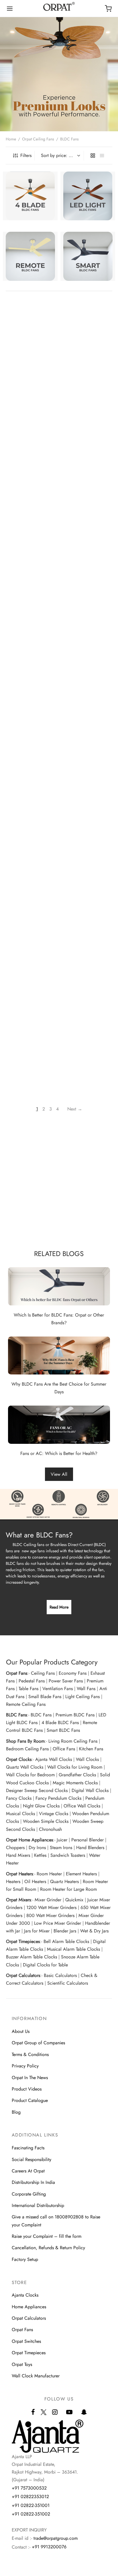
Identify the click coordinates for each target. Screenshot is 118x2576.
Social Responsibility (32, 2159)
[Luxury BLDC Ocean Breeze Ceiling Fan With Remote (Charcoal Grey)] (29, 593)
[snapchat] (84, 2412)
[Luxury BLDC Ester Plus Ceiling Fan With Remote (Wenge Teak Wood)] (29, 678)
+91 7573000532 (29, 2488)
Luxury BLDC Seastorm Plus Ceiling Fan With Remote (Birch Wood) (90, 378)
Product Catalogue (30, 2100)
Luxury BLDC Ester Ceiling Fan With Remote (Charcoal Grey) (31, 800)
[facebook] (33, 2412)
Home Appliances (29, 2307)
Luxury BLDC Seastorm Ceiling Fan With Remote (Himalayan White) (88, 462)
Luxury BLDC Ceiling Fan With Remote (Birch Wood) (30, 967)
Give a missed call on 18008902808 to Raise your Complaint (56, 2221)
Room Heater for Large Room (68, 1889)
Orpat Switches (26, 2341)
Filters (26, 155)
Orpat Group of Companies (38, 2043)
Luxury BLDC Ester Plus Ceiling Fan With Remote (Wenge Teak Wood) (29, 716)
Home (11, 139)
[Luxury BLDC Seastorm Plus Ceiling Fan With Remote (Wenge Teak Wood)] (29, 339)
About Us (21, 2031)
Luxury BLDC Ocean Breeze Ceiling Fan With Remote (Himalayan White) (91, 631)
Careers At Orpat (28, 2171)
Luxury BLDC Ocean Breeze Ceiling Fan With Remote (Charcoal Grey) (31, 631)
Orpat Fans (22, 2330)
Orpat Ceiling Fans (38, 139)
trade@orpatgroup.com (56, 2538)
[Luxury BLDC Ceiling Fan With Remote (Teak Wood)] (89, 932)
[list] (102, 156)
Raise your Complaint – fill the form (47, 2236)
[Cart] (108, 9)
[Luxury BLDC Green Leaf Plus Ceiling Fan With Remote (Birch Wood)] (89, 847)
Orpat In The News (30, 2078)
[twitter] (44, 2415)
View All (59, 1474)
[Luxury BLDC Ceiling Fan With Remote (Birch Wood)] (29, 932)
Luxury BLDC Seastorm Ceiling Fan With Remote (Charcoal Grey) (29, 462)
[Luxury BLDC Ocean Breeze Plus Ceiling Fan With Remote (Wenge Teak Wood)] (29, 509)
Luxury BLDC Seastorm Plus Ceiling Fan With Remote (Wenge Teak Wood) (31, 378)
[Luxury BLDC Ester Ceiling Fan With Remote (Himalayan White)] (89, 762)
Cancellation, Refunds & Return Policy (48, 2248)
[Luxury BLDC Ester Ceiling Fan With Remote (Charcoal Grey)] (29, 762)
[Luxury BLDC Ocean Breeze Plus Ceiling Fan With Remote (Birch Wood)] (89, 509)
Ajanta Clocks (25, 2295)
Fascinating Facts (28, 2148)
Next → (75, 1109)
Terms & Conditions (30, 2054)
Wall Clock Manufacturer (36, 2376)
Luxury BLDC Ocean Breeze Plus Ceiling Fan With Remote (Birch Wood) (91, 547)
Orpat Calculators (29, 2318)
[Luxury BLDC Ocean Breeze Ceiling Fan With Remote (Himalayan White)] (89, 593)
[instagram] (55, 2412)
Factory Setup (25, 2259)
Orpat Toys (22, 2364)
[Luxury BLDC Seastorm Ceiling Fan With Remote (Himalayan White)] (89, 424)
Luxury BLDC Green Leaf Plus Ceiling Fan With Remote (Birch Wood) (87, 885)
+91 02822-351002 (31, 2514)
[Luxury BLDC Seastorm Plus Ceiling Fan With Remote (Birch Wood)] (89, 339)
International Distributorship (38, 2205)
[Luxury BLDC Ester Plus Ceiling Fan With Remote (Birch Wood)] (89, 678)
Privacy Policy (25, 2066)
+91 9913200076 (49, 2547)
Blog (16, 2112)
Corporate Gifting (29, 2194)
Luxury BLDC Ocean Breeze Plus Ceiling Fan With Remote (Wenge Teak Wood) (31, 547)
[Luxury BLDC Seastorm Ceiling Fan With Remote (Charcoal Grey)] (29, 424)
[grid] (93, 156)
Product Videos (27, 2089)
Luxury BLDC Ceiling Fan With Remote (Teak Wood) (89, 967)
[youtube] (69, 2412)
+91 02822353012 (30, 2497)
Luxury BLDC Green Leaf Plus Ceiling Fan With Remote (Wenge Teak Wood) (31, 885)
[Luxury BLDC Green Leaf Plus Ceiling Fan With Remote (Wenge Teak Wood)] (29, 847)
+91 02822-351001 (31, 2505)
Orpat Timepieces (29, 2353)
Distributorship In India (33, 2182)
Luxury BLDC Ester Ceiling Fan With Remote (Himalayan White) (89, 800)
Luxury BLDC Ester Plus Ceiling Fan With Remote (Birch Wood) (88, 716)
